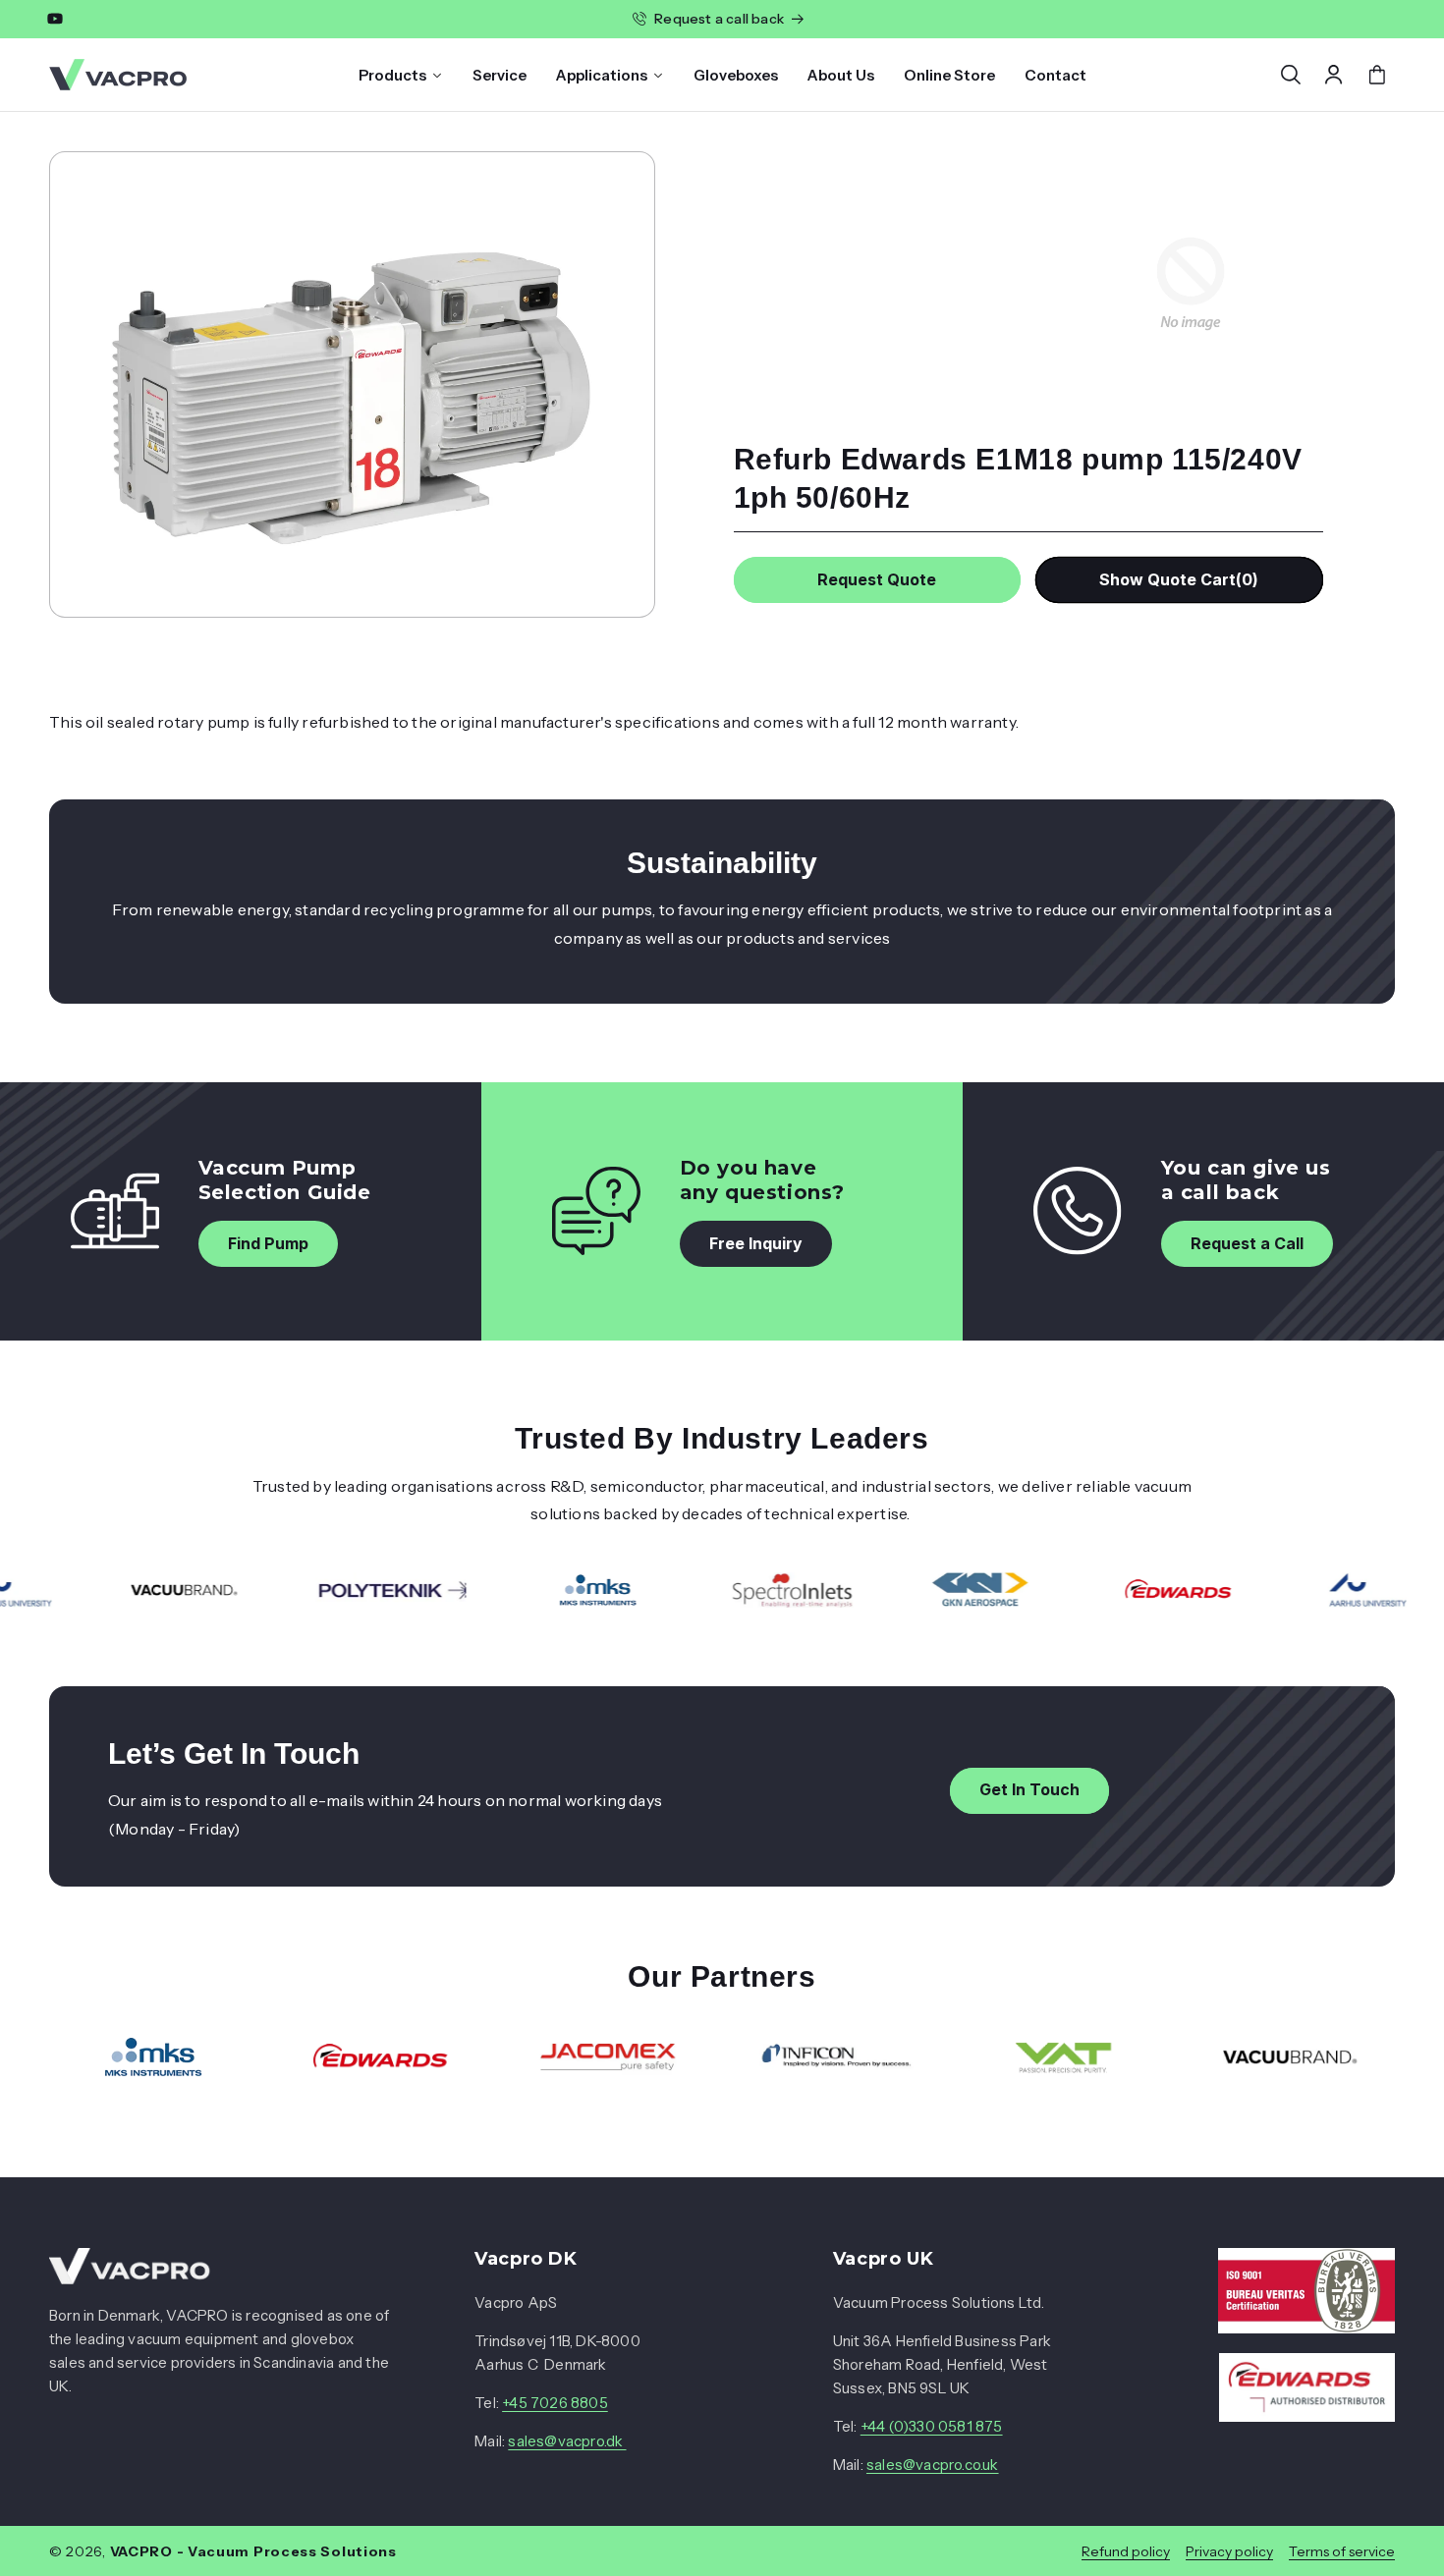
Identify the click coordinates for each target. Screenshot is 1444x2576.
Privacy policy (1229, 2551)
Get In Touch (1029, 1789)
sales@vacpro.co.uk (933, 2465)
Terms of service (1342, 2551)
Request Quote (877, 579)
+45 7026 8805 (555, 2403)
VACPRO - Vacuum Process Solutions (253, 2551)
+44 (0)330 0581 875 (932, 2426)
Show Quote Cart (1179, 579)
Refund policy (1126, 2551)
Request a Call (1247, 1243)
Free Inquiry (756, 1243)
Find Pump (268, 1243)
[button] (1291, 75)
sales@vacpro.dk (567, 2441)
